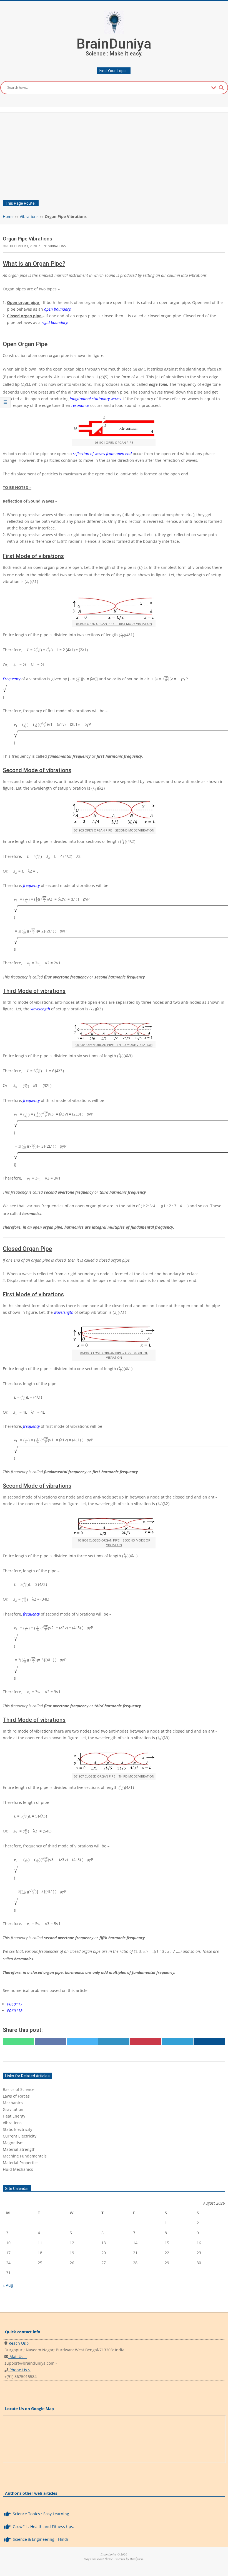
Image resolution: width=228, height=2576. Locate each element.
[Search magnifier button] (221, 88)
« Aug (8, 2285)
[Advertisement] (114, 154)
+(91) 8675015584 (21, 2376)
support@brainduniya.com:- (31, 2363)
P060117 (15, 2004)
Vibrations (29, 216)
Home (8, 216)
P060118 (15, 2011)
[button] (114, 2090)
